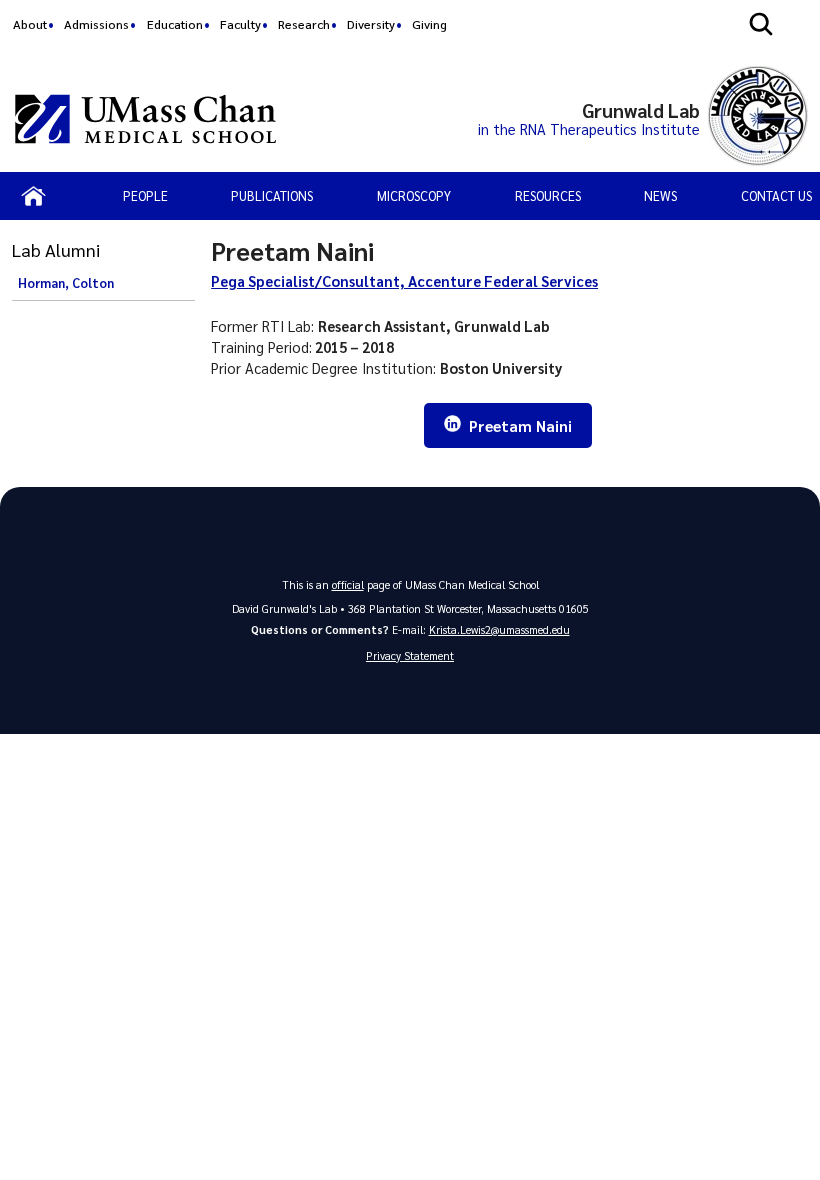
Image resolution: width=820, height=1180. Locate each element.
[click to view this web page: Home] (33, 196)
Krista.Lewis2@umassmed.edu (499, 629)
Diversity (371, 24)
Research (304, 24)
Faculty (240, 24)
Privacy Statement (410, 655)
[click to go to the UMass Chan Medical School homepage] (145, 119)
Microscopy (414, 195)
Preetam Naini (518, 426)
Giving (429, 24)
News (660, 195)
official (348, 584)
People (145, 195)
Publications (272, 195)
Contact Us (776, 195)
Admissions (96, 24)
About (30, 24)
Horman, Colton (66, 283)
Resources (548, 195)
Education (175, 24)
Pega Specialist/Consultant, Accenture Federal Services (404, 281)
